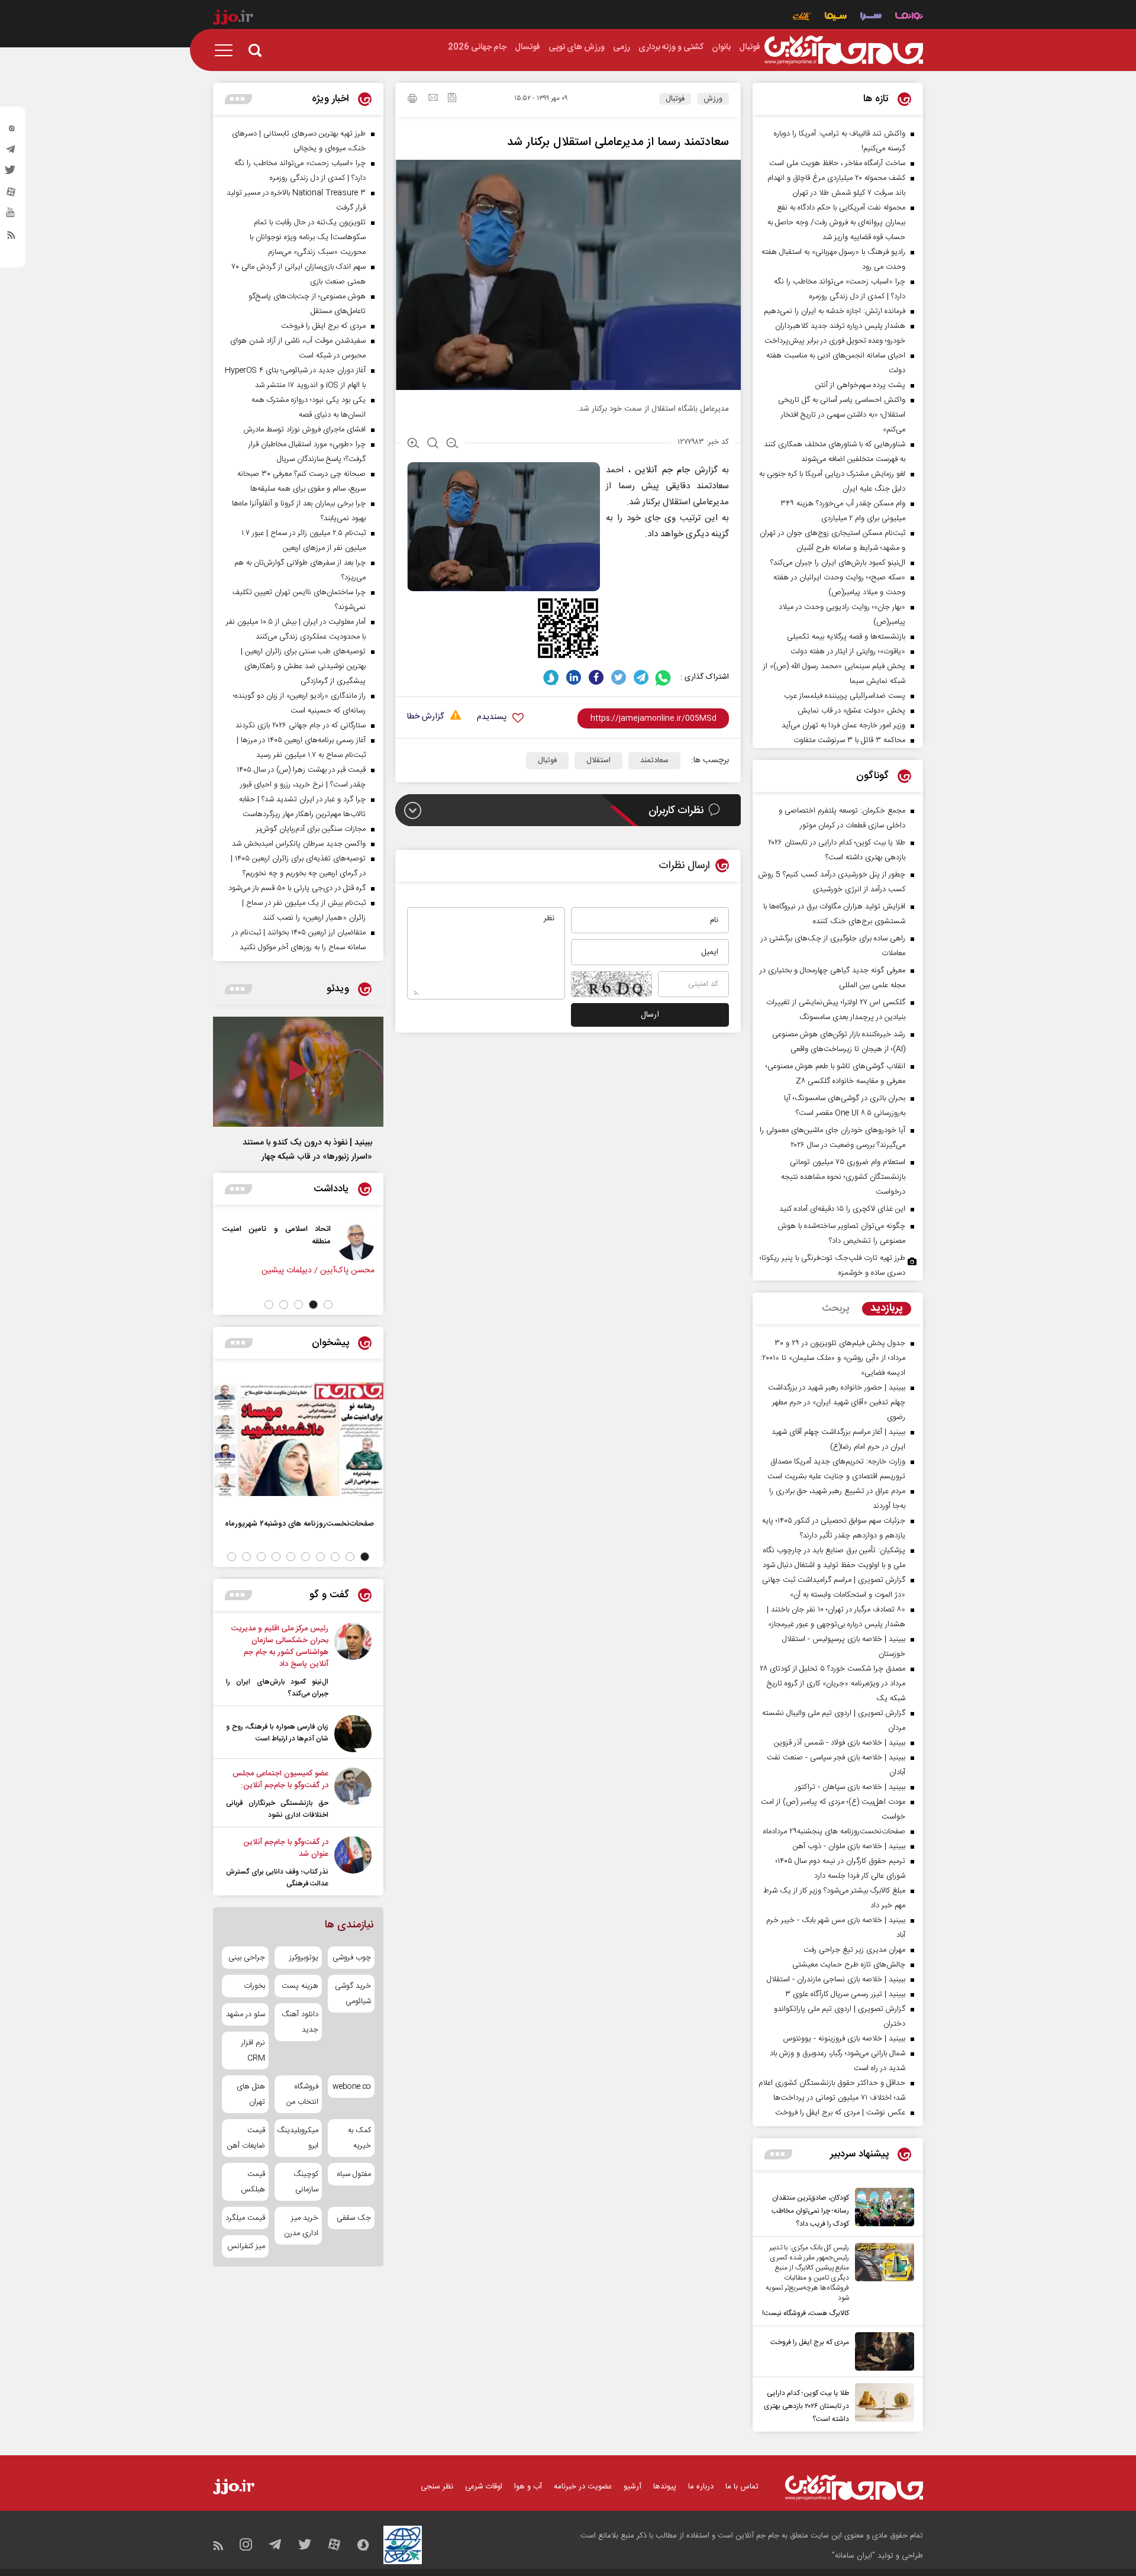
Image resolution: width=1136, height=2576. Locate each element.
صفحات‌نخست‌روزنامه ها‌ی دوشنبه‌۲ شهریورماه (299, 1524)
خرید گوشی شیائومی (353, 1994)
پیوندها (665, 2487)
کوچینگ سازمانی (306, 2182)
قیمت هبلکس (253, 2182)
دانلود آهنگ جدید (300, 2022)
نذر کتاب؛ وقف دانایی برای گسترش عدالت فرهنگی (277, 1878)
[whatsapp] (664, 677)
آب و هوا (528, 2487)
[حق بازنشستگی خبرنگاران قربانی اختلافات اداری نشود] (353, 1794)
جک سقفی (354, 2218)
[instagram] (11, 131)
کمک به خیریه (359, 2138)
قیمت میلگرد (245, 2218)
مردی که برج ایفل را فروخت (810, 2342)
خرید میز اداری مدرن (301, 2226)
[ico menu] (227, 50)
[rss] (11, 237)
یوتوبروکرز (304, 1958)
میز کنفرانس (246, 2246)
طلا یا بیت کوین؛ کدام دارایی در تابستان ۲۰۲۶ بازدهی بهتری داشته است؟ (806, 2406)
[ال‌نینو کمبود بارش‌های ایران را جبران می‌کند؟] (353, 1661)
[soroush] (551, 677)
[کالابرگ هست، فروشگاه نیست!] (882, 2281)
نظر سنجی (437, 2487)
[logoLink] (844, 50)
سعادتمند (654, 760)
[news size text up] (413, 444)
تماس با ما (742, 2487)
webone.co (352, 2087)
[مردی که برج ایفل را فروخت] (882, 2351)
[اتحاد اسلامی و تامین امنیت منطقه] (367, 1242)
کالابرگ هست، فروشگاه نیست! (806, 2313)
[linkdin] (574, 677)
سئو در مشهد (246, 2014)
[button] (328, 1305)
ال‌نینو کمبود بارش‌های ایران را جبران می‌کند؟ (277, 1688)
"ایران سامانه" (853, 2556)
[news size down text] (452, 444)
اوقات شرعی (484, 2487)
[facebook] (596, 677)
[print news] (412, 100)
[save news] (452, 99)
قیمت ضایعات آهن (246, 2138)
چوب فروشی (352, 1958)
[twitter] (11, 173)
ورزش (713, 99)
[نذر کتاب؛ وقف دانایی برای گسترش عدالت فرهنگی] (353, 1863)
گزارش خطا (425, 717)
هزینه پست (300, 1986)
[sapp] (11, 216)
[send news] (433, 99)
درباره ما (701, 2487)
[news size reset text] (433, 444)
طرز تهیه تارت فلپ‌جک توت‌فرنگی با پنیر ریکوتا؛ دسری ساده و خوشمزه (832, 1266)
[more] (778, 2154)
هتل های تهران (251, 2094)
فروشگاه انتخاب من (302, 2094)
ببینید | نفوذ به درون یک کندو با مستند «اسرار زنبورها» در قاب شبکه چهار (307, 1150)
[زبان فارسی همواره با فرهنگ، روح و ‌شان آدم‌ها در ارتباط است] (353, 1734)
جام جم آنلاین (662, 470)
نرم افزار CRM (253, 2051)
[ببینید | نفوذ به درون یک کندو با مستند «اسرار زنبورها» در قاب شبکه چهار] (298, 1072)
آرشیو (632, 2487)
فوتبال (675, 99)
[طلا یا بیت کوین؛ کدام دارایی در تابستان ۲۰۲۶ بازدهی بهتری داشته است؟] (882, 2404)
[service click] (802, 17)
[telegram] (11, 152)
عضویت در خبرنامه (583, 2487)
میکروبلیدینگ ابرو (298, 2138)
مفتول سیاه (354, 2174)
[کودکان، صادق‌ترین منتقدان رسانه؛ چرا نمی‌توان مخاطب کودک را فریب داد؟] (882, 2209)
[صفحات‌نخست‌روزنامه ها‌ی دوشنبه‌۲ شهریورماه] (298, 1439)
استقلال (598, 760)
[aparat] (11, 195)
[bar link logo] (233, 19)
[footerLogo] (854, 2488)
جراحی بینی (247, 1958)
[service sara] (871, 17)
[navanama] (909, 17)
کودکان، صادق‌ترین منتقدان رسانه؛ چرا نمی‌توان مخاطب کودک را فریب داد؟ (810, 2211)
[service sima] (836, 17)
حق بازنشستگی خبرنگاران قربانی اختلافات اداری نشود (277, 1809)
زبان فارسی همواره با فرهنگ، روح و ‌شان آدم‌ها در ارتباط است (277, 1733)
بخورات (254, 1986)
